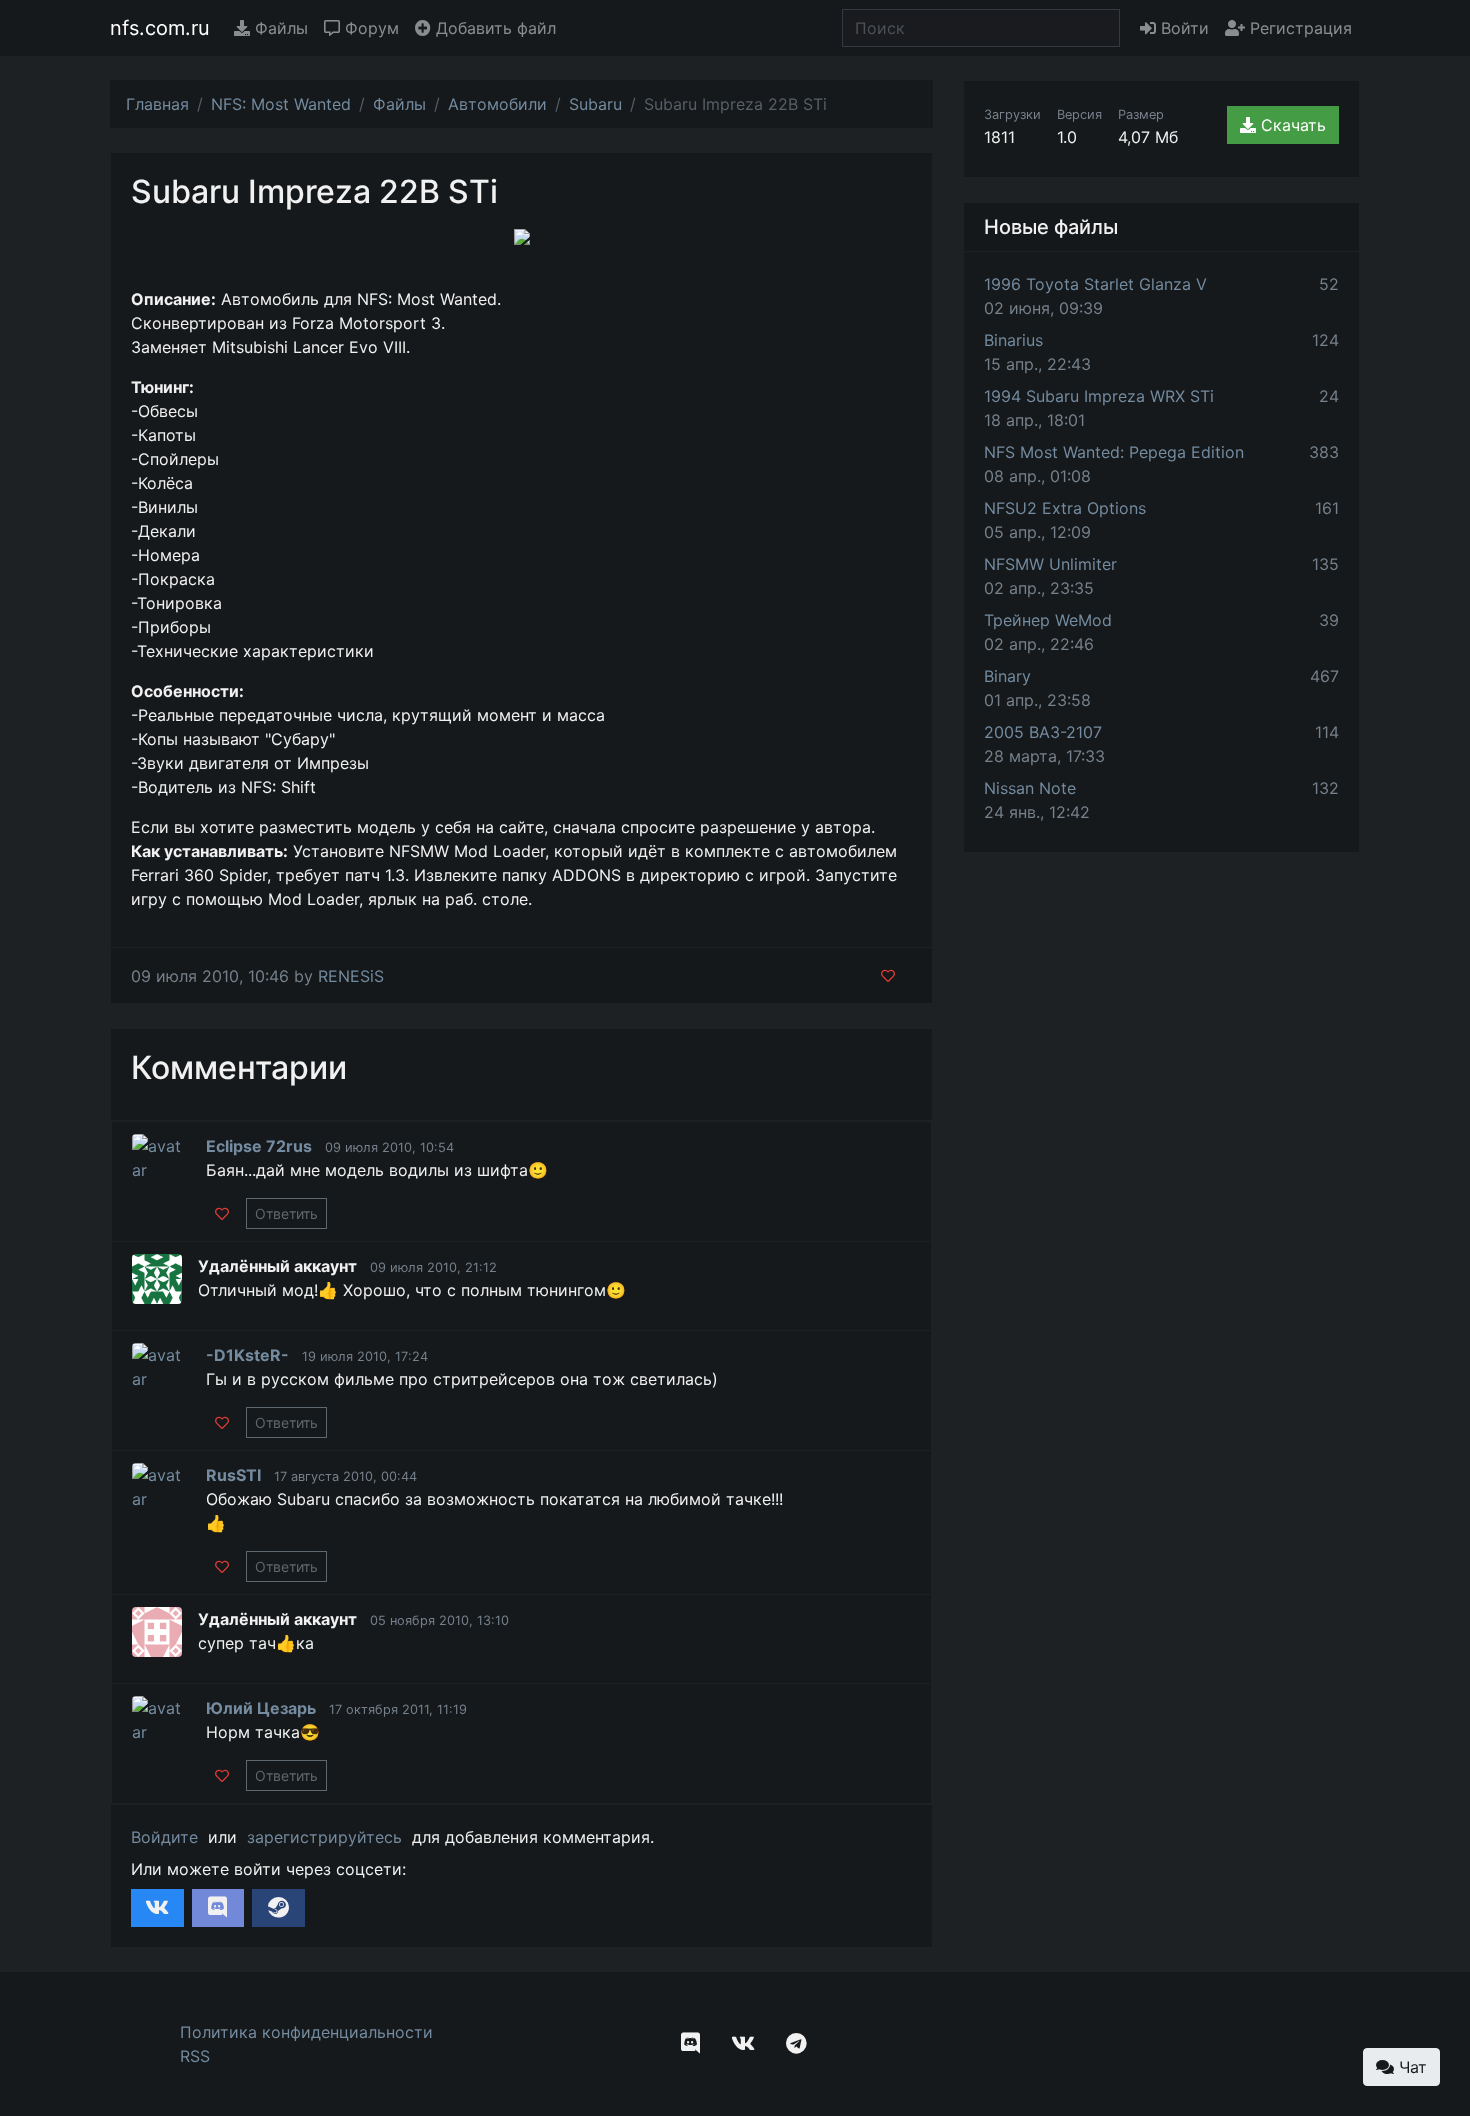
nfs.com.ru (160, 28)
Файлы (279, 28)
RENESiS (351, 976)
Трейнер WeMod (1048, 620)
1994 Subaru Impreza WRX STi (1099, 396)
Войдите (164, 1837)
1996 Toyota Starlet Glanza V (1095, 284)
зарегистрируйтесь (324, 1837)
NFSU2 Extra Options (1065, 508)
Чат (1410, 2067)
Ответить (286, 1213)
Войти (1182, 28)
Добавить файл (493, 28)
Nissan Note (1030, 788)
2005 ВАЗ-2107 (1043, 732)
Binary (1007, 676)
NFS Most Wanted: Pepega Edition (1114, 452)
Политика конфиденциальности (306, 2032)
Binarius (1013, 340)
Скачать (1291, 125)
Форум (369, 28)
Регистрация (1298, 28)
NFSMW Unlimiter (1050, 564)
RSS (195, 2056)
